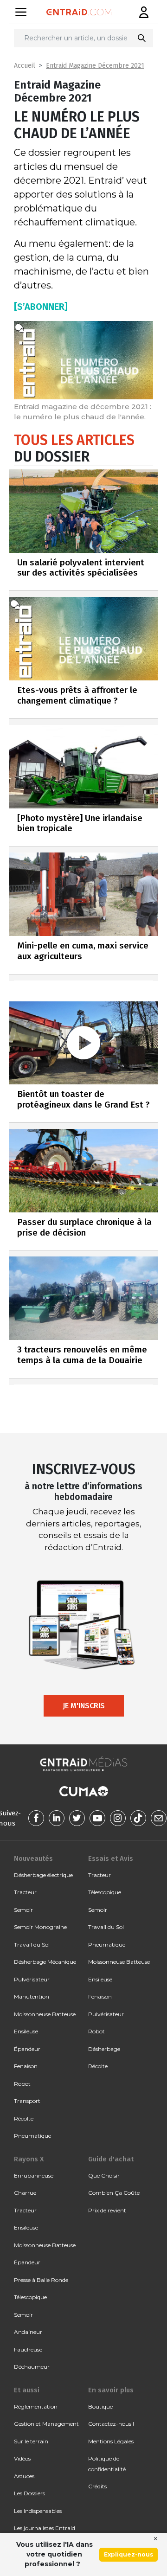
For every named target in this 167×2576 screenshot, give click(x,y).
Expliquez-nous (128, 2554)
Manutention (32, 1996)
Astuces (24, 2476)
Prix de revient (107, 2210)
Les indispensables (38, 2511)
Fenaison (26, 2066)
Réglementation (36, 2406)
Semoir (23, 1910)
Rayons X (29, 2159)
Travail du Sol (32, 1945)
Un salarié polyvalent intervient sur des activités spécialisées (81, 568)
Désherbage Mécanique (45, 1962)
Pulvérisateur (32, 1979)
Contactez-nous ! (111, 2424)
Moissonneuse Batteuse (45, 2014)
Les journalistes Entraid (45, 2528)
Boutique (100, 2406)
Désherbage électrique (43, 1875)
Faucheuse (28, 2349)
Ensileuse (26, 2031)
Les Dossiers (29, 2493)
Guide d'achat (111, 2159)
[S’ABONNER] (41, 307)
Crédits (97, 2486)
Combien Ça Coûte (114, 2193)
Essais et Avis (111, 1858)
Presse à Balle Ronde (41, 2280)
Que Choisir (104, 2176)
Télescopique (105, 1892)
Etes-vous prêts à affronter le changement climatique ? (77, 695)
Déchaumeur (32, 2367)
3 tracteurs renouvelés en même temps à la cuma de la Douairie (82, 1355)
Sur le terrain (31, 2441)
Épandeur (27, 2049)
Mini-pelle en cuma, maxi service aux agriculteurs (83, 951)
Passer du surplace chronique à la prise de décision (84, 1227)
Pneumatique (32, 2136)
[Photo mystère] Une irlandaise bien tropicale (80, 823)
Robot (22, 2084)
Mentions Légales (111, 2441)
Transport (27, 2101)
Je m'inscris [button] (84, 1706)
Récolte (24, 2118)
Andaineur (28, 2332)
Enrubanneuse (34, 2176)
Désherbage (104, 2049)
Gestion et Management (46, 2424)
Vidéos (22, 2458)
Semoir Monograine (40, 1927)
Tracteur (25, 1892)
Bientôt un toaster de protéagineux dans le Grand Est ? (83, 1099)
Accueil (25, 66)
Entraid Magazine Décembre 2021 (95, 66)
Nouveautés (33, 1858)
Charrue (25, 2193)
